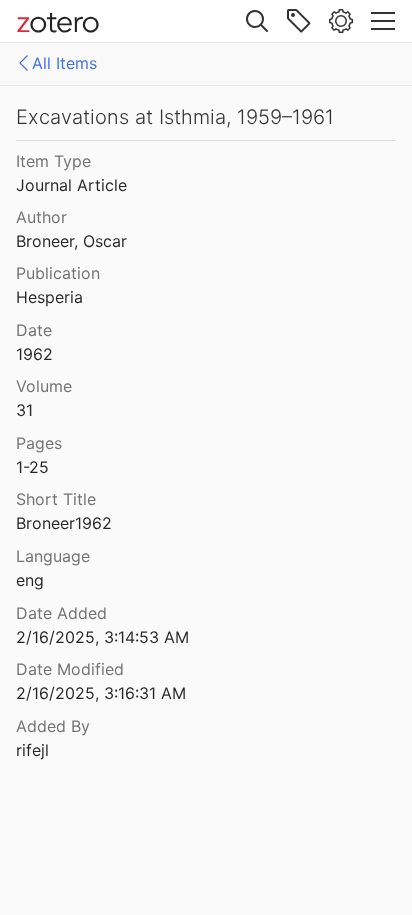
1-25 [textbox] (32, 467)
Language (53, 556)
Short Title (56, 499)
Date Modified (70, 669)
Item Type (53, 161)
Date (34, 330)
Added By (53, 726)
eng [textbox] (30, 580)
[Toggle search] (257, 21)
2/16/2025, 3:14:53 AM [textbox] (102, 637)
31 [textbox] (24, 410)
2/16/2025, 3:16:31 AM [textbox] (101, 693)
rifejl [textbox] (32, 750)
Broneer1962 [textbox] (64, 523)
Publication (58, 273)
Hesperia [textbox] (49, 297)
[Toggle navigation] (383, 21)
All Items (64, 63)
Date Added (61, 613)
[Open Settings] (341, 21)
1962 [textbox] (34, 354)
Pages (39, 443)
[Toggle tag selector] (299, 21)
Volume (44, 386)
